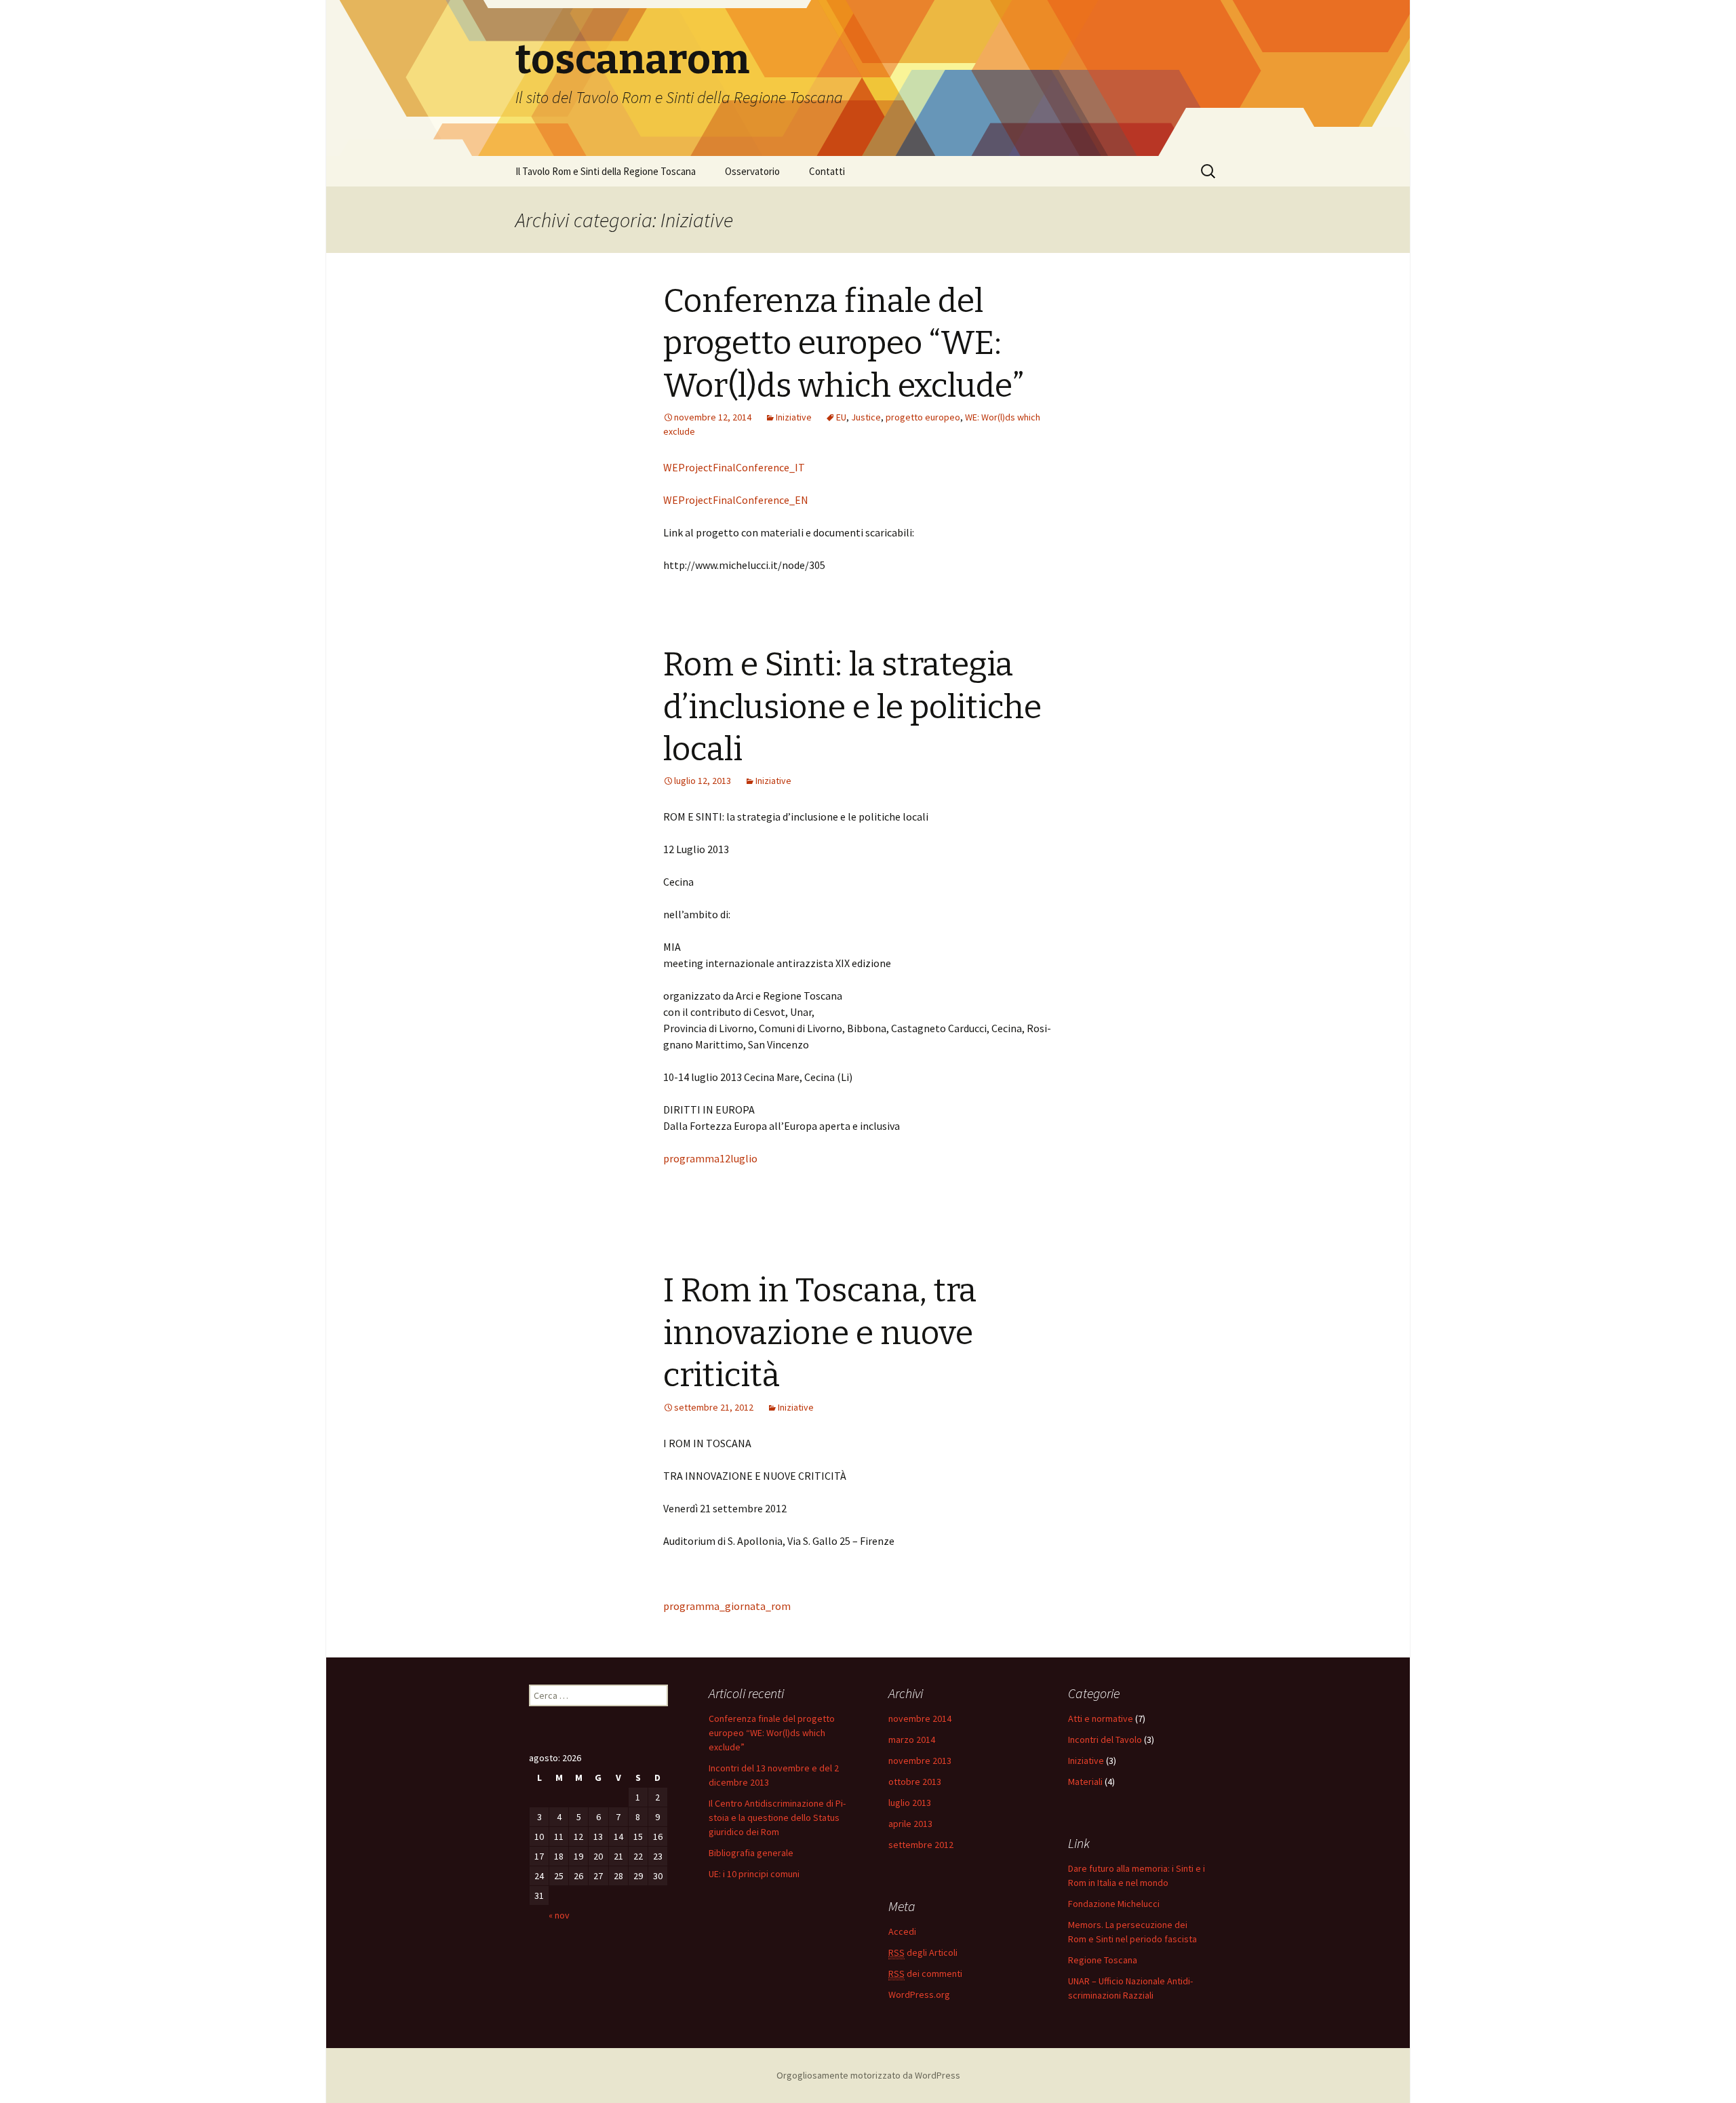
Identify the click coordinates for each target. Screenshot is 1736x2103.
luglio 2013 (910, 1803)
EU (841, 417)
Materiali (1085, 1782)
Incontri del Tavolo (1105, 1740)
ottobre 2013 (915, 1782)
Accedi (902, 1931)
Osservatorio (752, 171)
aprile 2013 (910, 1824)
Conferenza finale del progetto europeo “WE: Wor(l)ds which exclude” (844, 343)
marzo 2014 (912, 1740)
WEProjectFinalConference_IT (734, 467)
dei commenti (925, 1973)
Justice (866, 417)
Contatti (827, 171)
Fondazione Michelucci (1114, 1904)
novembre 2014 (920, 1718)
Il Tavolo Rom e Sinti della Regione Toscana (606, 171)
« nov (559, 1915)
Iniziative (794, 417)
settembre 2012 (921, 1845)
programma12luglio (710, 1158)
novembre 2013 (920, 1761)
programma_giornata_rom (727, 1606)
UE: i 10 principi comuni (754, 1874)
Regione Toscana (1103, 1960)
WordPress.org (919, 1994)
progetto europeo (923, 417)
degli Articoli (923, 1952)
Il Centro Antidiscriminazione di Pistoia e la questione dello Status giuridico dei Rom (777, 1817)
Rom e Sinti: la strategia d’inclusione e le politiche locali (852, 707)
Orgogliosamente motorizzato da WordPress (868, 2075)
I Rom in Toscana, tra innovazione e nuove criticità (820, 1333)
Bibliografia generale (751, 1853)
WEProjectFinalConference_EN (736, 500)
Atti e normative (1101, 1718)
